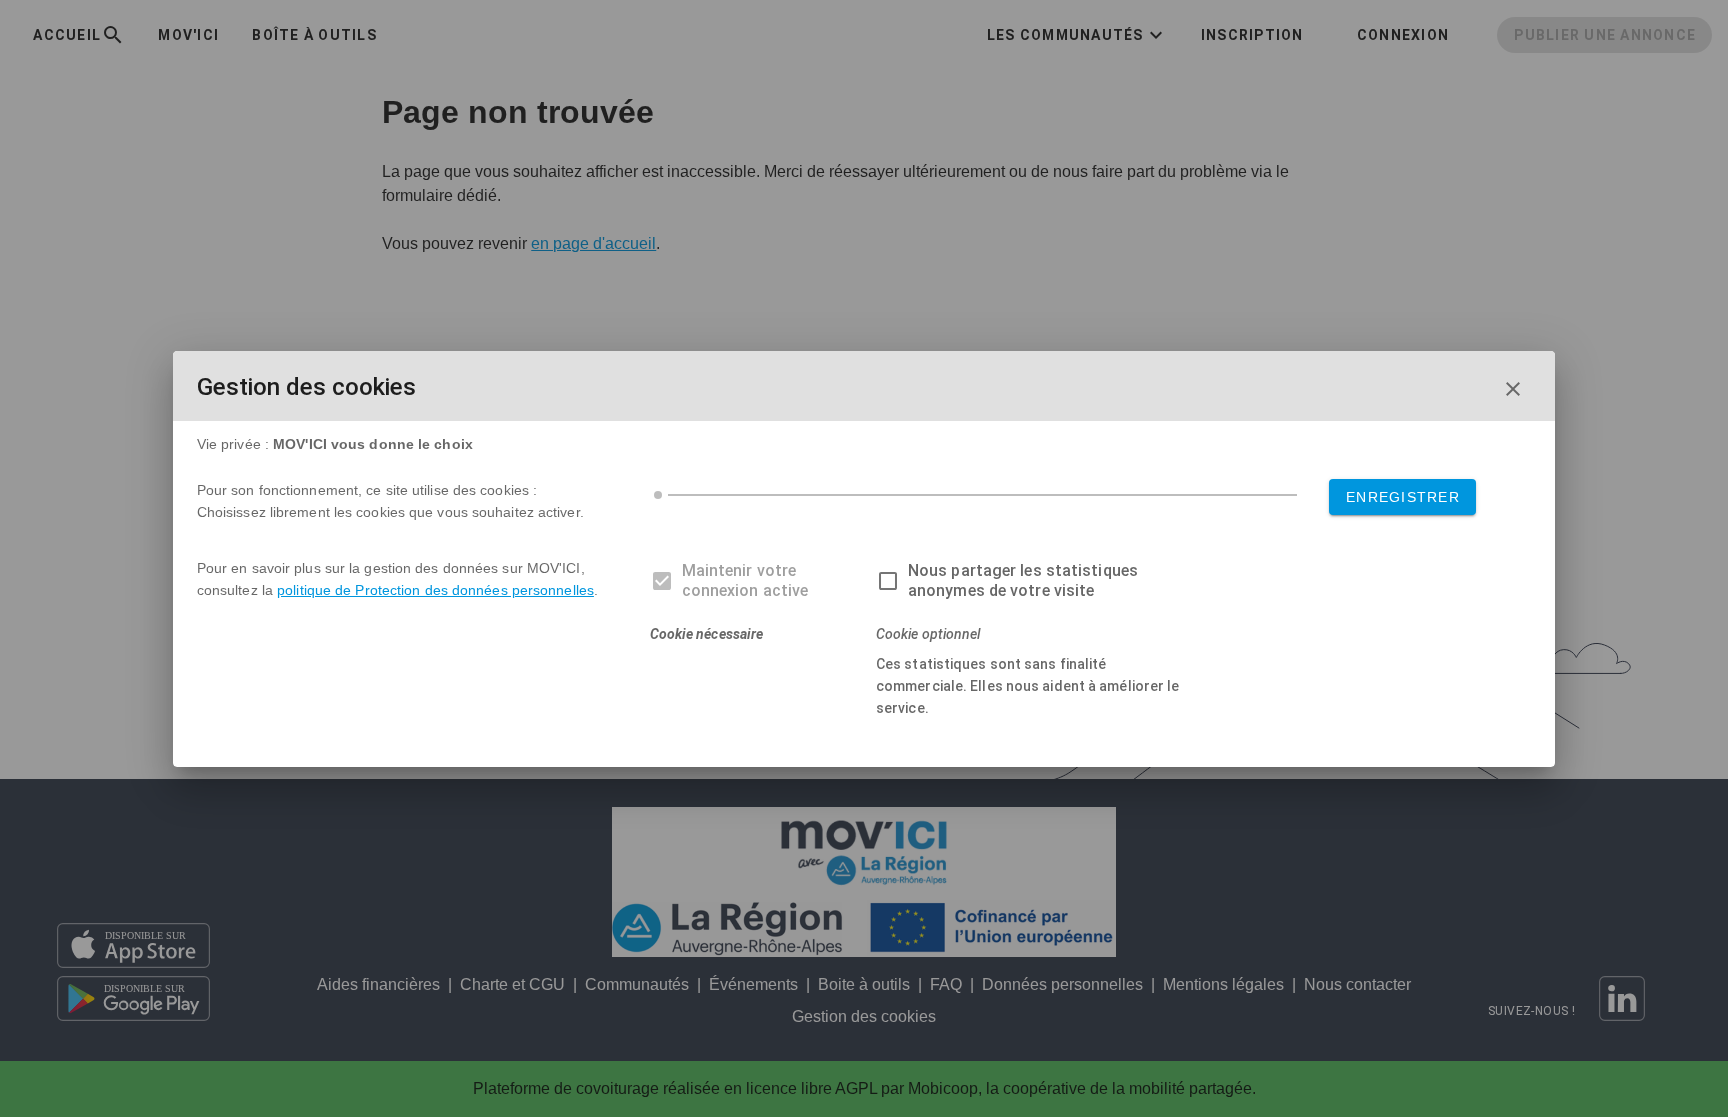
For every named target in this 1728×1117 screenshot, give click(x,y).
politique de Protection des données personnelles (435, 590)
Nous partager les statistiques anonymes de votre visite (1023, 580)
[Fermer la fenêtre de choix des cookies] (1513, 389)
